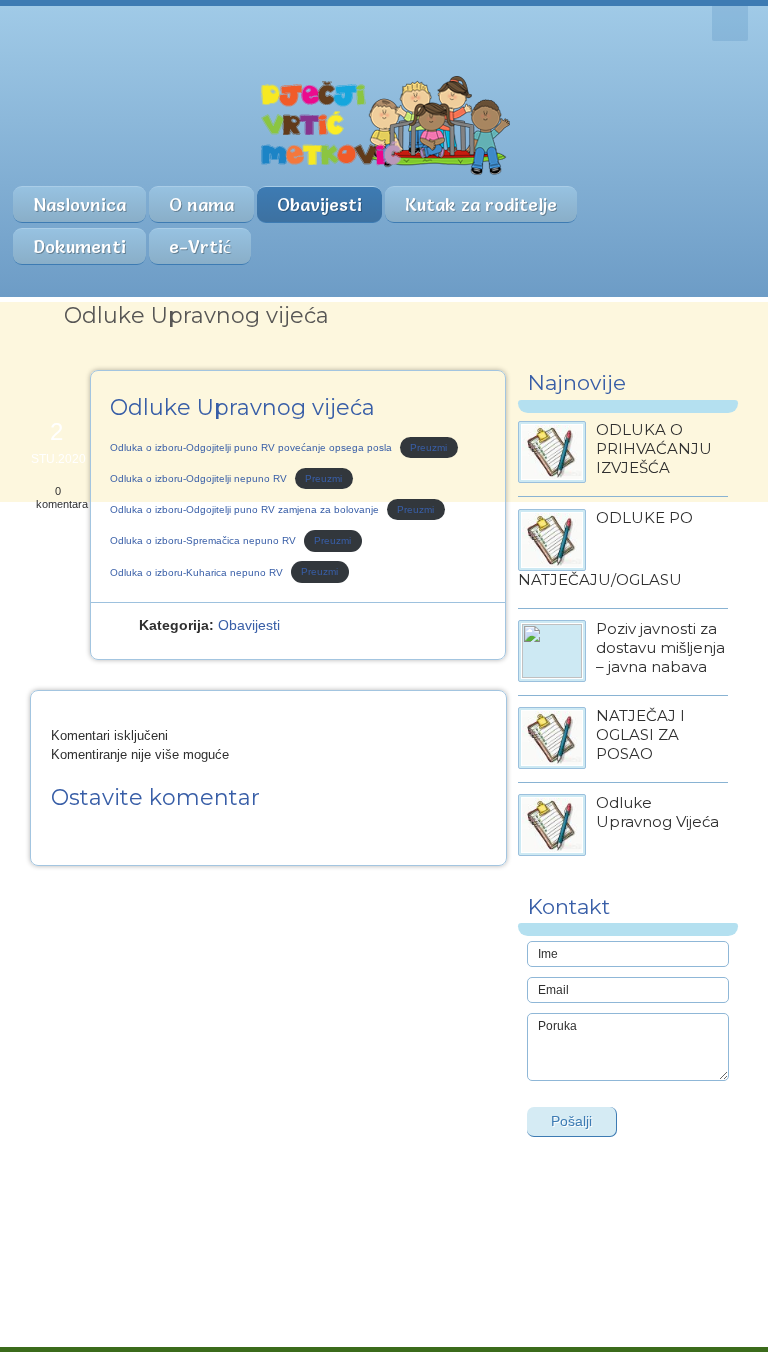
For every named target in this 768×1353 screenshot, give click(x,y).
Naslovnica (79, 204)
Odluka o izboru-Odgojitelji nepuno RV (198, 478)
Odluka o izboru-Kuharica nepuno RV (196, 572)
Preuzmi (428, 447)
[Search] (730, 23)
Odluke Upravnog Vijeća (657, 812)
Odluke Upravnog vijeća (242, 407)
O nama (201, 204)
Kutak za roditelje (481, 204)
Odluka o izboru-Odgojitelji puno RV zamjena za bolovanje (244, 509)
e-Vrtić (200, 246)
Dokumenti (79, 246)
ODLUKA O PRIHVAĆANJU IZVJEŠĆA (654, 448)
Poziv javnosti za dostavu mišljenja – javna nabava (660, 647)
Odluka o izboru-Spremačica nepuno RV (203, 540)
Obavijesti (319, 204)
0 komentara (62, 497)
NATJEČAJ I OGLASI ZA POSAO (640, 734)
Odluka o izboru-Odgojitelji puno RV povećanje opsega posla (251, 447)
